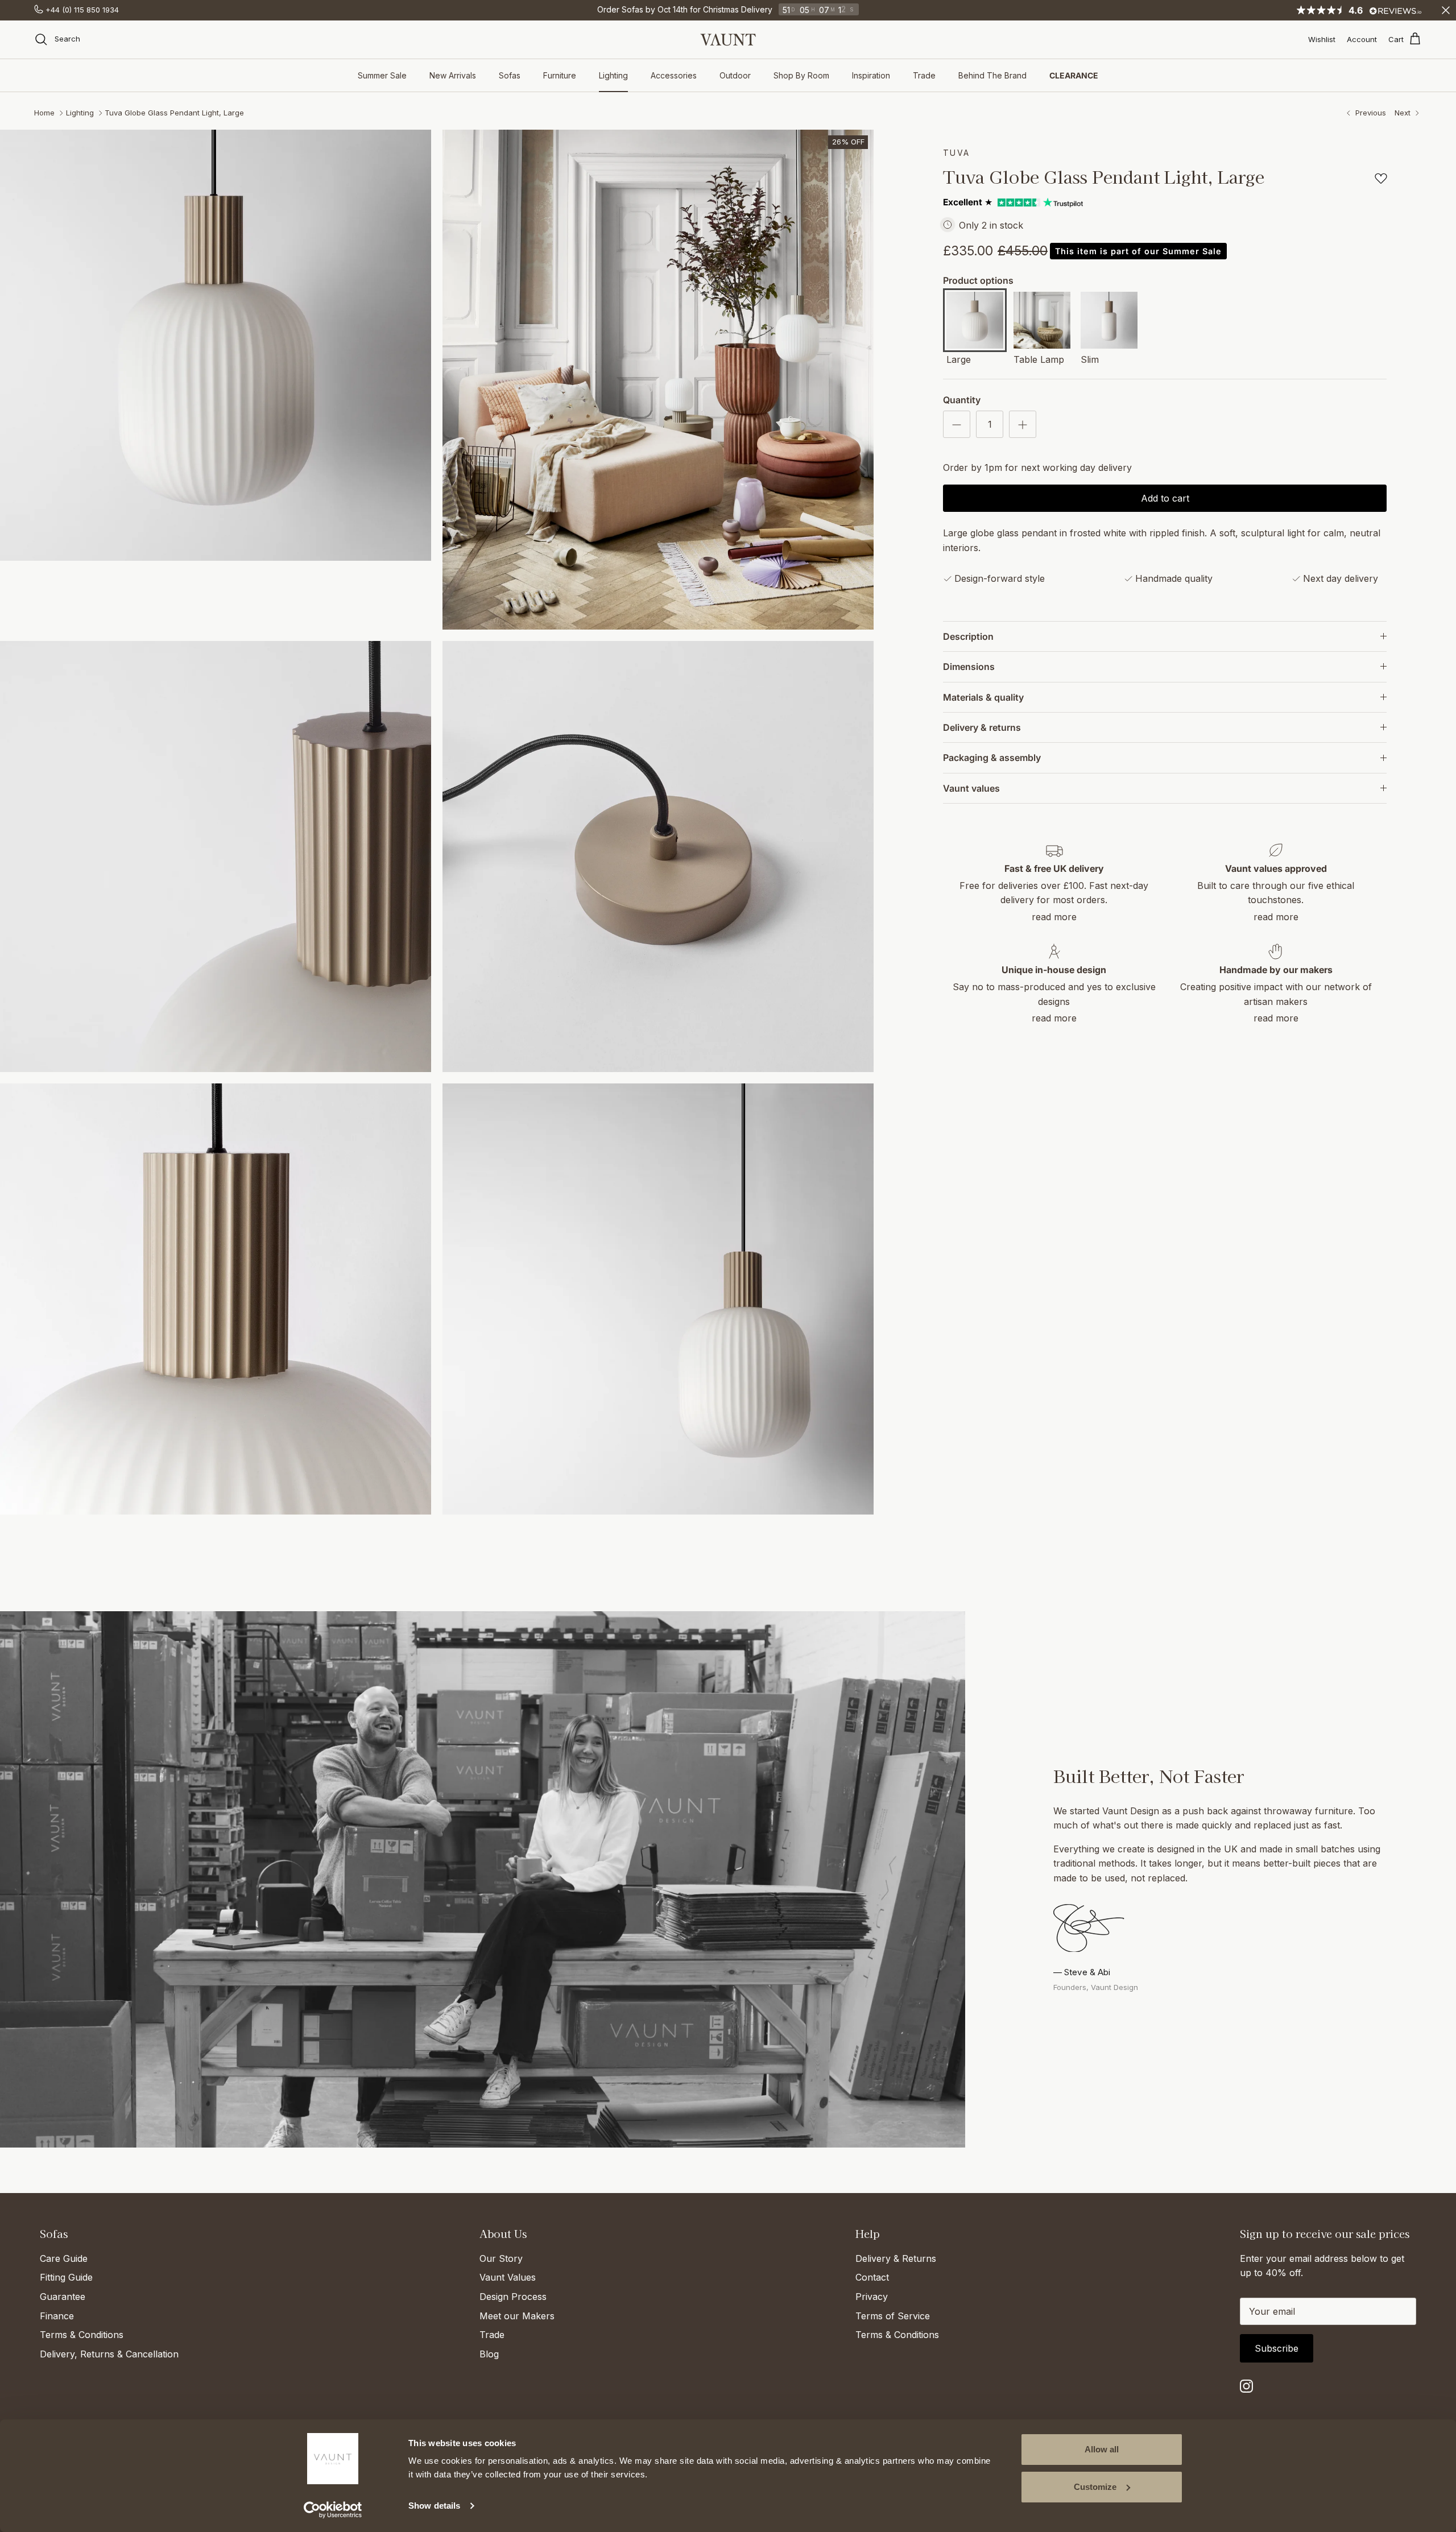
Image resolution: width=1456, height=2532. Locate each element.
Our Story (501, 2258)
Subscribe (1277, 2348)
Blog (489, 2354)
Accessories (674, 75)
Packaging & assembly (992, 758)
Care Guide (64, 2258)
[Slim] (1109, 322)
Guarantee (63, 2297)
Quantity (962, 400)
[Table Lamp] (1042, 322)
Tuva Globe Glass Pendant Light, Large (174, 113)
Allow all (1102, 2449)
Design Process (513, 2297)
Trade (924, 75)
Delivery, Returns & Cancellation (109, 2354)
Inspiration (871, 75)
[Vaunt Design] (728, 40)
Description (968, 636)
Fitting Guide (66, 2277)
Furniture (560, 75)
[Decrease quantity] (957, 424)
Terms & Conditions (82, 2335)
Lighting (613, 75)
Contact (872, 2277)
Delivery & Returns (896, 2258)
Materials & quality (983, 697)
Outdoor (735, 75)
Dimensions (969, 667)
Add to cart (1165, 498)
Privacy (872, 2297)
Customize (1095, 2487)
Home (44, 113)
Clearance (1074, 75)
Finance (57, 2316)
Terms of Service (893, 2316)
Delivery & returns (982, 727)
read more (1054, 917)
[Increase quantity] (1023, 424)
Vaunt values (971, 788)
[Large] (975, 322)
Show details (434, 2506)
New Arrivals (453, 75)
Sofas (510, 75)
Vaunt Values (508, 2277)
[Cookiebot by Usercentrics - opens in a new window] (333, 2510)
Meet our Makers (517, 2316)
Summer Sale (382, 75)
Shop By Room (801, 75)
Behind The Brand (992, 75)
